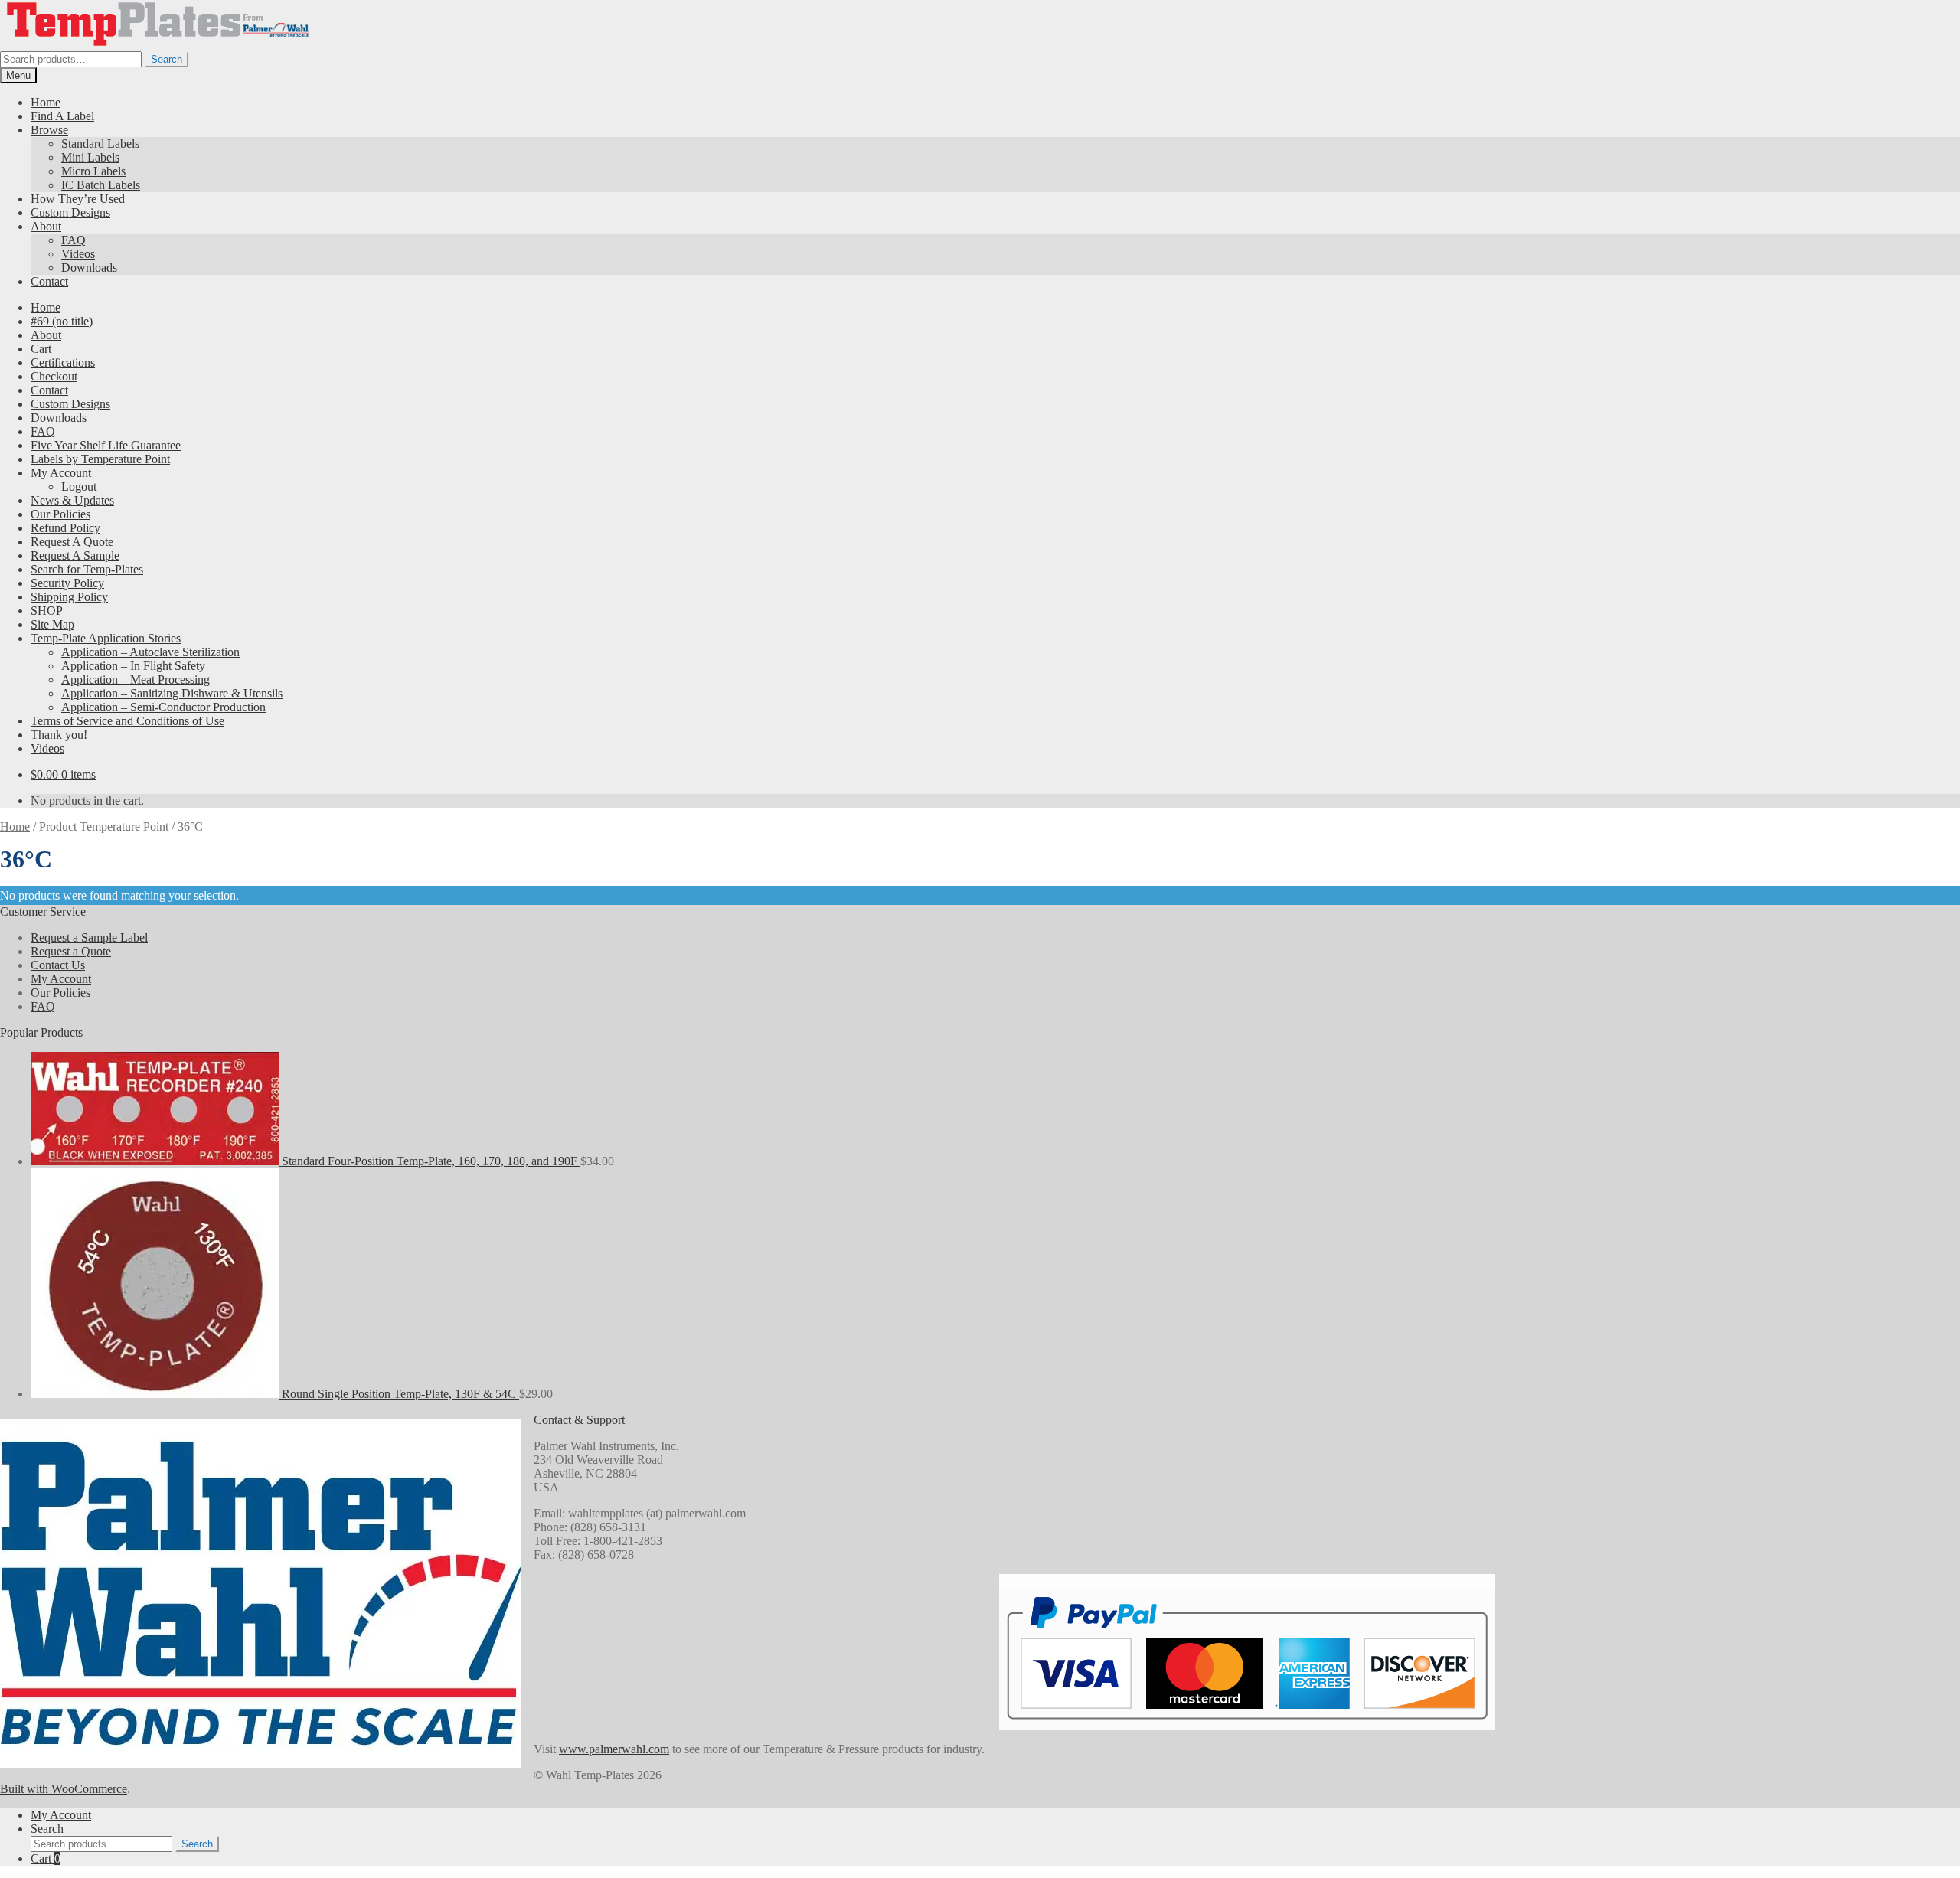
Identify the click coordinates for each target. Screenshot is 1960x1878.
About (46, 226)
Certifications (63, 363)
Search (167, 59)
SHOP (47, 611)
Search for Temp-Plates (87, 569)
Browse (49, 130)
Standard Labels (100, 144)
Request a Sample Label (89, 937)
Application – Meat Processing (136, 679)
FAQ (73, 240)
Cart (41, 349)
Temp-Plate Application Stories (106, 638)
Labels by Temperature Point (100, 459)
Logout (79, 487)
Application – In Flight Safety (133, 666)
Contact (49, 281)
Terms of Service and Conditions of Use (127, 721)
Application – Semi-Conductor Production (163, 707)
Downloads (89, 268)
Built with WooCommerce (64, 1789)
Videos (78, 254)
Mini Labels (90, 157)
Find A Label (62, 116)
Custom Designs (70, 212)
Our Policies (60, 514)
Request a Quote (71, 951)
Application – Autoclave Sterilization (150, 652)
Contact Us (58, 965)
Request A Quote (72, 542)
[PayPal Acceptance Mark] (1247, 1715)
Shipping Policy (69, 597)
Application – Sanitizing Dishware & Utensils (172, 693)
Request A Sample (75, 555)
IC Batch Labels (101, 185)
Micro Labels (93, 171)
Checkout (54, 376)
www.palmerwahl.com (614, 1749)
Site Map (52, 624)
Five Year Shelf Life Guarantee (106, 445)
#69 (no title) (62, 321)
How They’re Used (78, 199)
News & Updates (72, 500)
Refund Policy (65, 528)
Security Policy (67, 583)
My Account (61, 473)
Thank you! (59, 735)
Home (46, 102)
